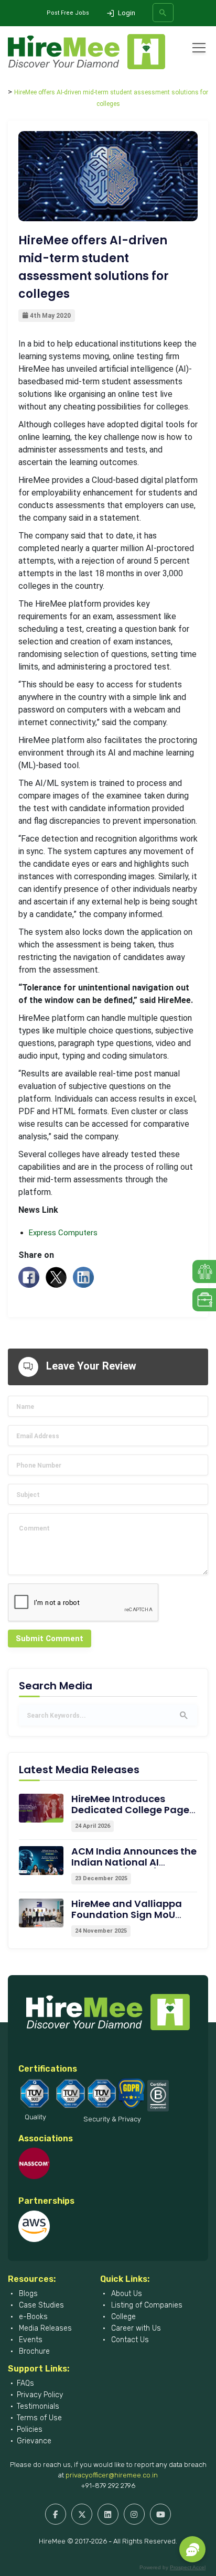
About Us (126, 2294)
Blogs (27, 2294)
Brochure (33, 2351)
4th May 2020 (50, 316)
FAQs (25, 2383)
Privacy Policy (40, 2395)
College (122, 2317)
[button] (192, 2549)
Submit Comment (50, 1639)
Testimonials (38, 2406)
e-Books (32, 2317)
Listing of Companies (146, 2305)
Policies (30, 2429)
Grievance (34, 2441)
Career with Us (135, 2328)
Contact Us (129, 2340)
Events (30, 2340)
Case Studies (40, 2305)
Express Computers (63, 1233)
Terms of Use (39, 2418)
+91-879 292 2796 (108, 2486)
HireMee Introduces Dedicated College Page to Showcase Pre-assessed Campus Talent (133, 1815)
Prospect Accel (188, 2567)
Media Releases (44, 2328)
